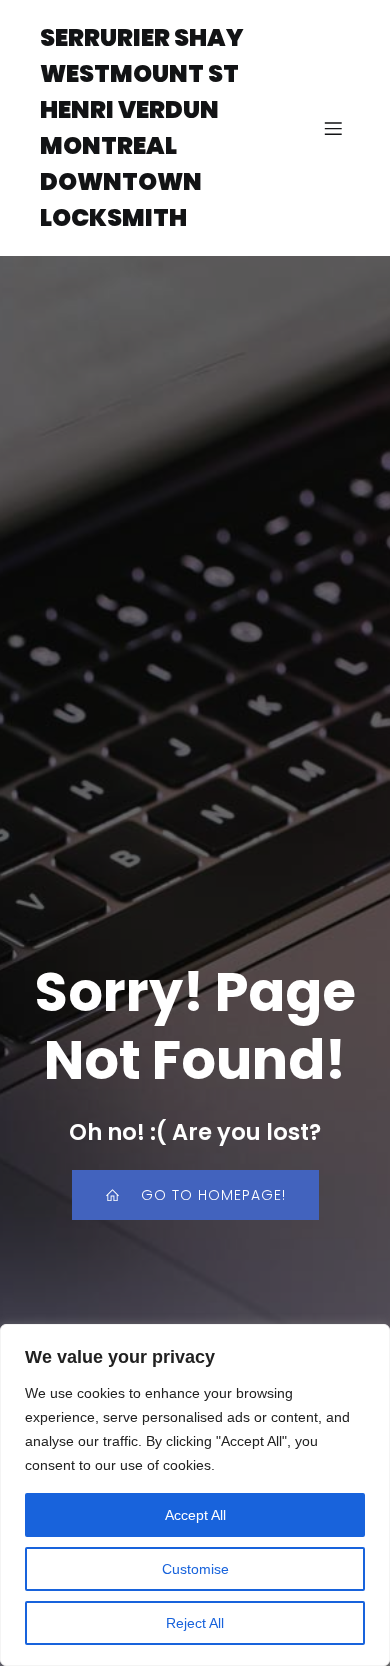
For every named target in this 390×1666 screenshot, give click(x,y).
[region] (195, 1495)
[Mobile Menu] (333, 128)
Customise (195, 1569)
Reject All (195, 1623)
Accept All (195, 1515)
